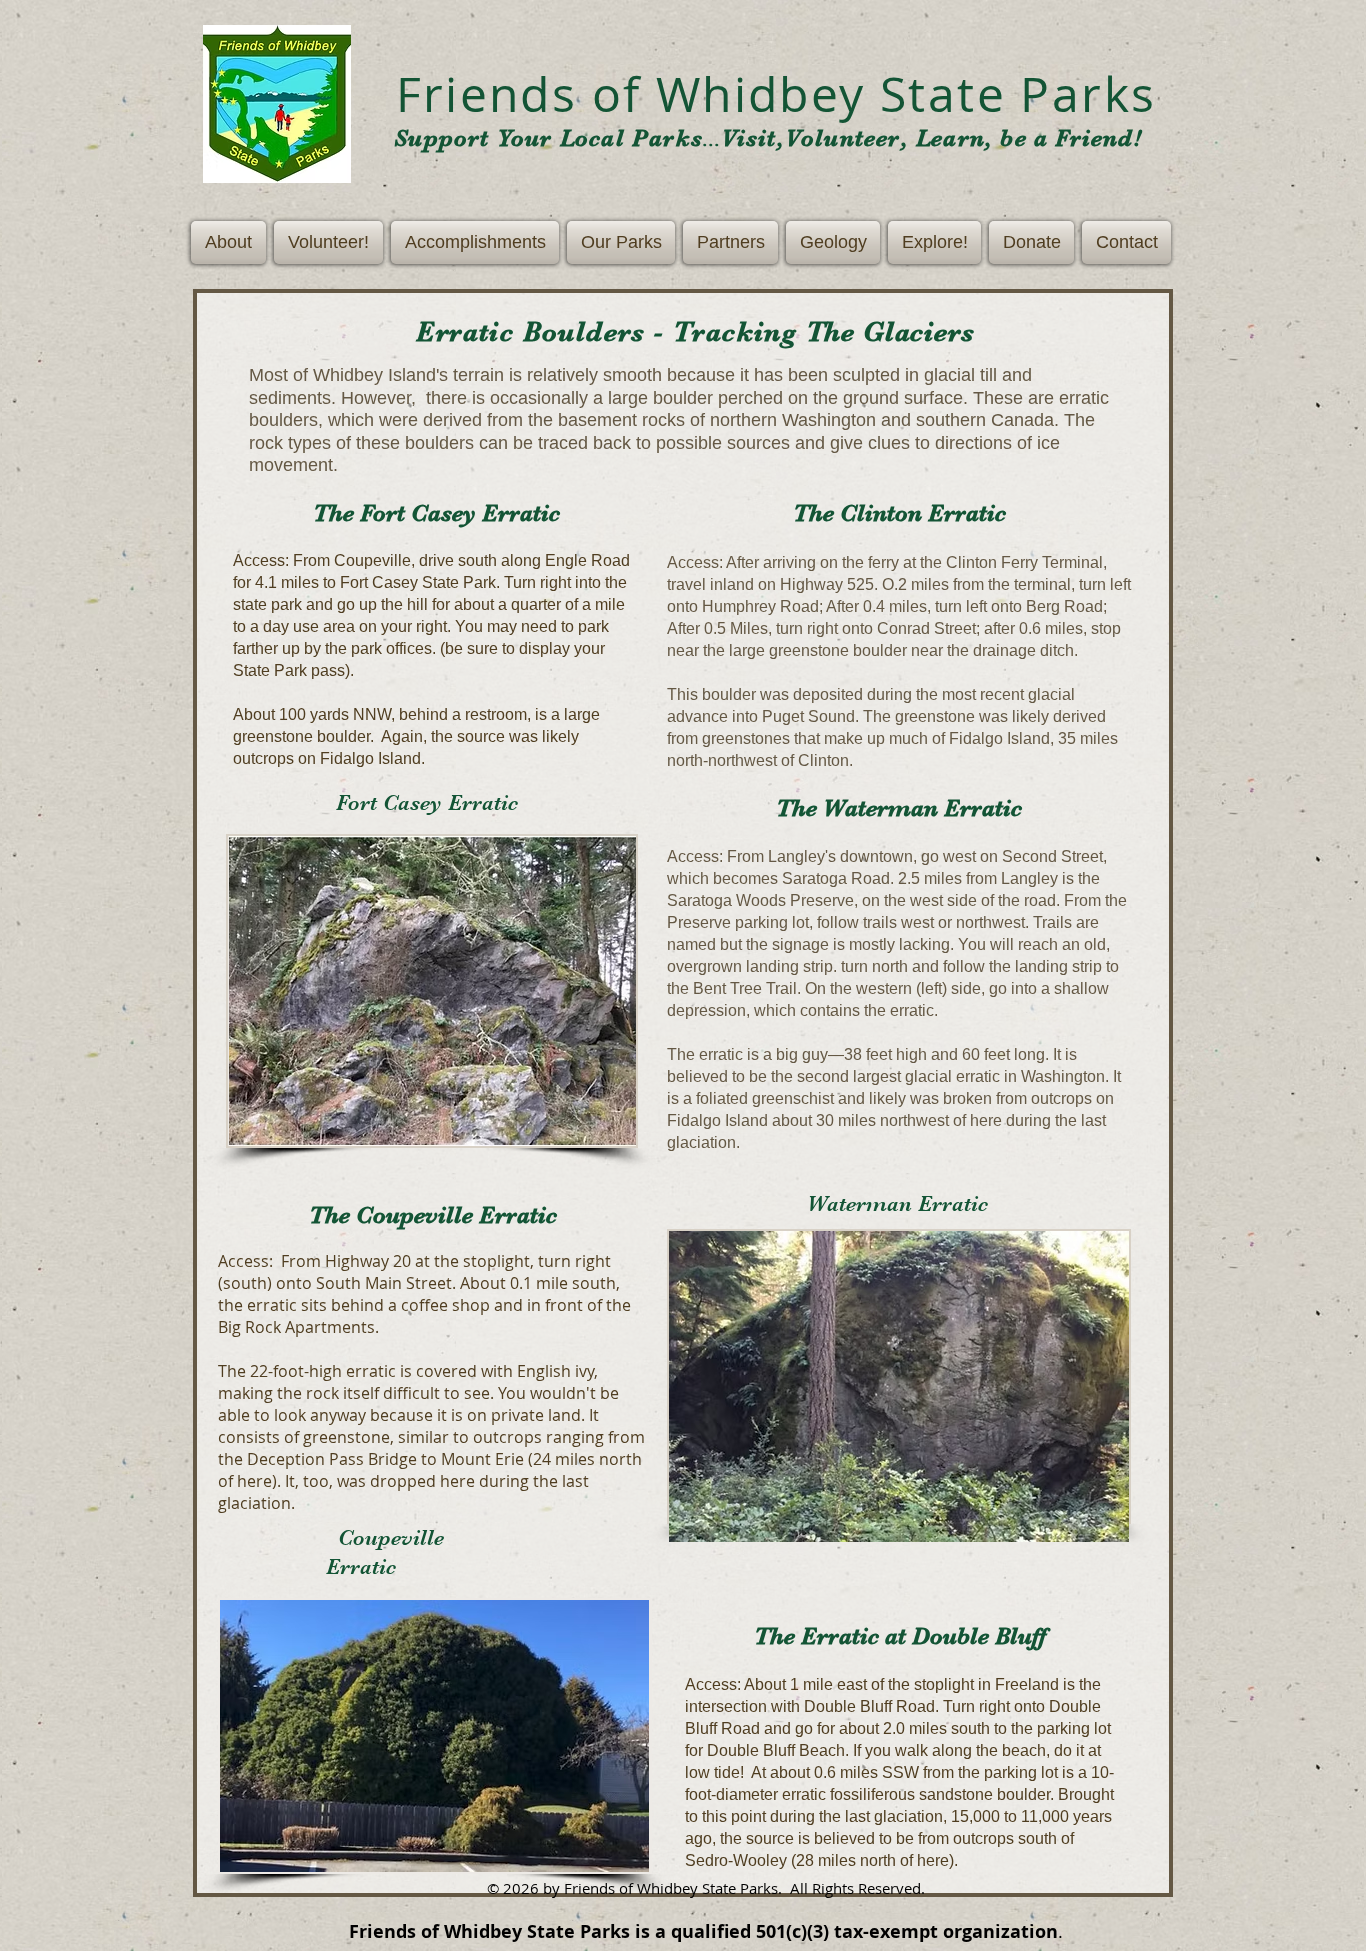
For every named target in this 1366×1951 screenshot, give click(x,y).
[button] (230, 242)
